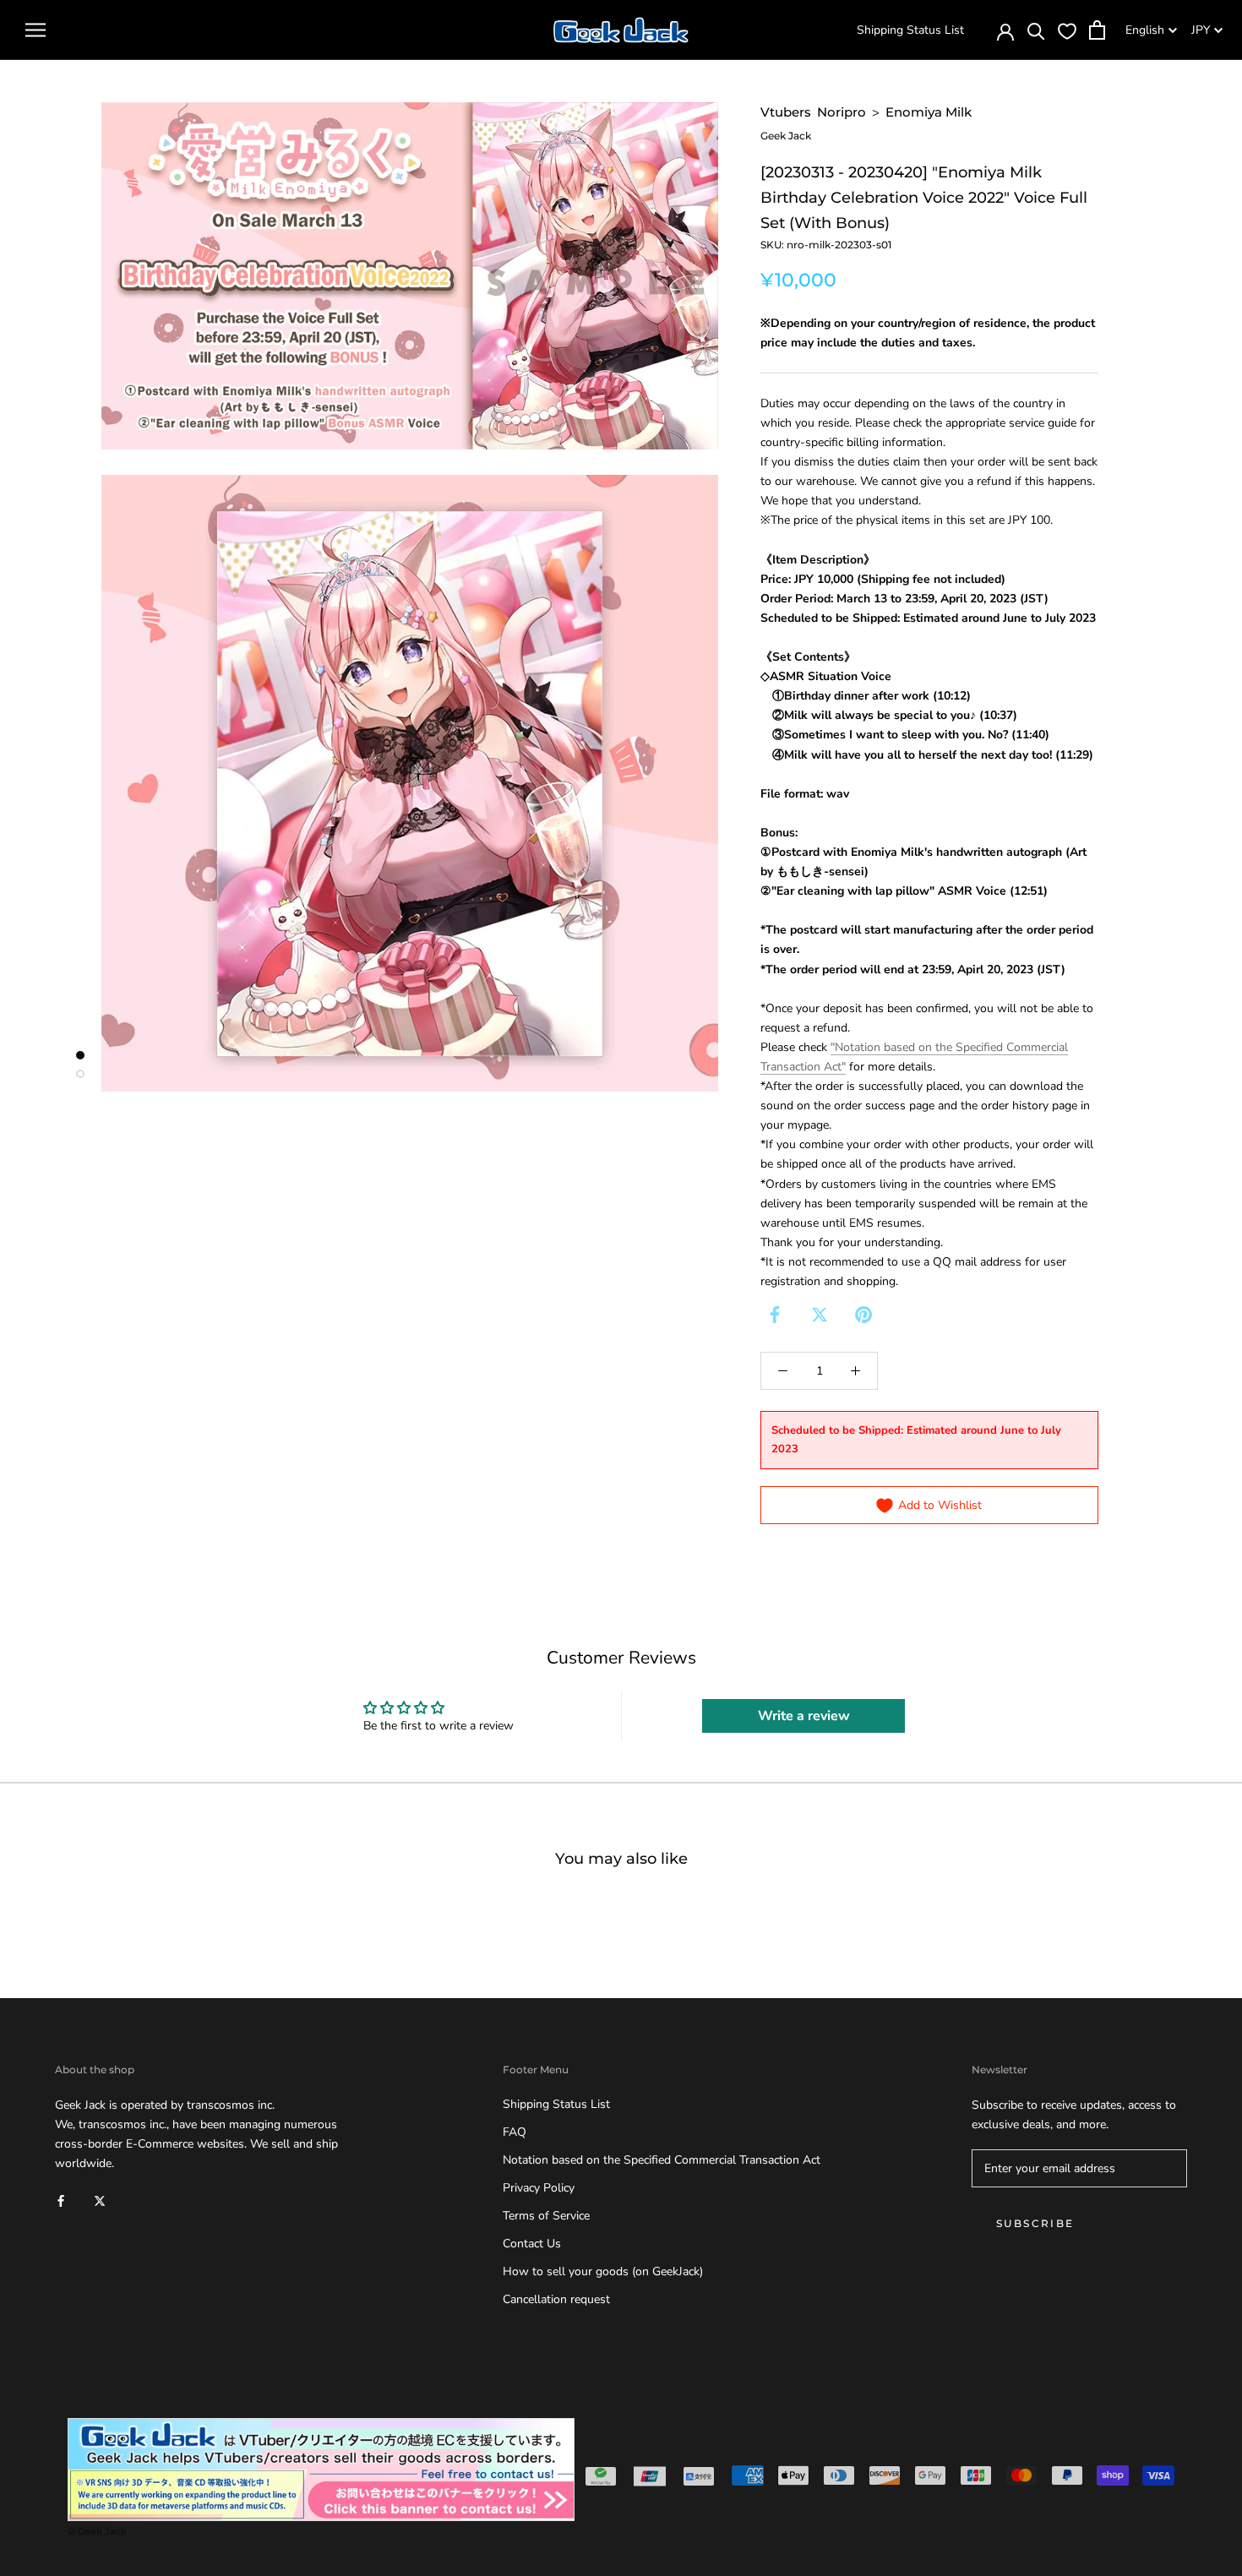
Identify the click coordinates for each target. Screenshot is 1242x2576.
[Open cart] (1097, 30)
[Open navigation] (35, 30)
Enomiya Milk (929, 112)
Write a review (804, 1716)
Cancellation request (556, 2299)
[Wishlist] (1067, 30)
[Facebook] (775, 1315)
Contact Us (532, 2244)
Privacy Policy (539, 2188)
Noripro (842, 112)
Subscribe (1035, 2223)
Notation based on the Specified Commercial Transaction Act (662, 2160)
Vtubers (786, 112)
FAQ (515, 2132)
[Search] (1036, 30)
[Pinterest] (863, 1315)
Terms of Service (546, 2216)
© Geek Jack (97, 2531)
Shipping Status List (910, 30)
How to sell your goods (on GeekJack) (603, 2271)
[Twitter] (820, 1315)
